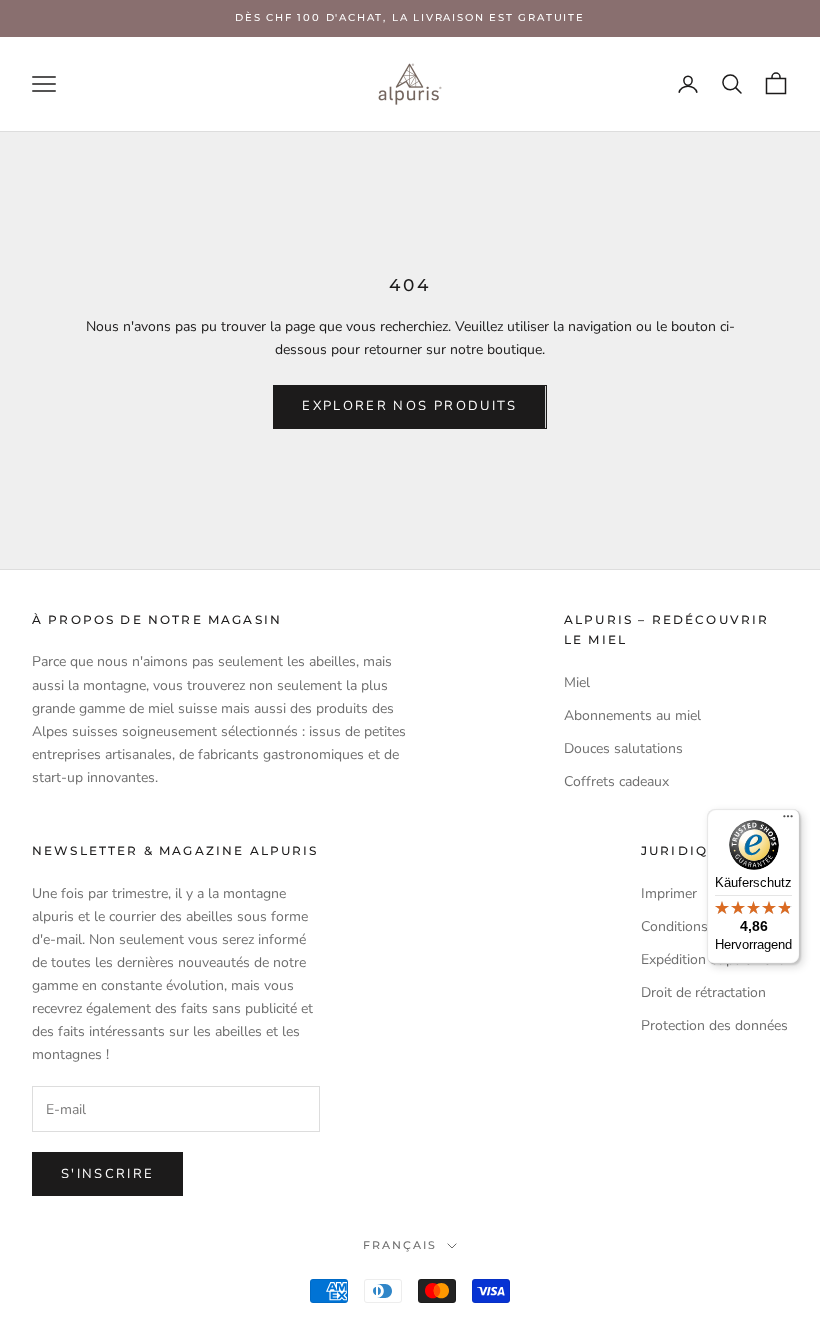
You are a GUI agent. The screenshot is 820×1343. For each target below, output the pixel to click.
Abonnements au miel (632, 715)
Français (400, 1245)
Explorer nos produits (409, 406)
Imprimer (669, 893)
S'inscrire (107, 1174)
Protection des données (714, 1025)
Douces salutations (623, 748)
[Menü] (788, 821)
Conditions (674, 926)
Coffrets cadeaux (616, 781)
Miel (577, 682)
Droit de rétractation (703, 992)
